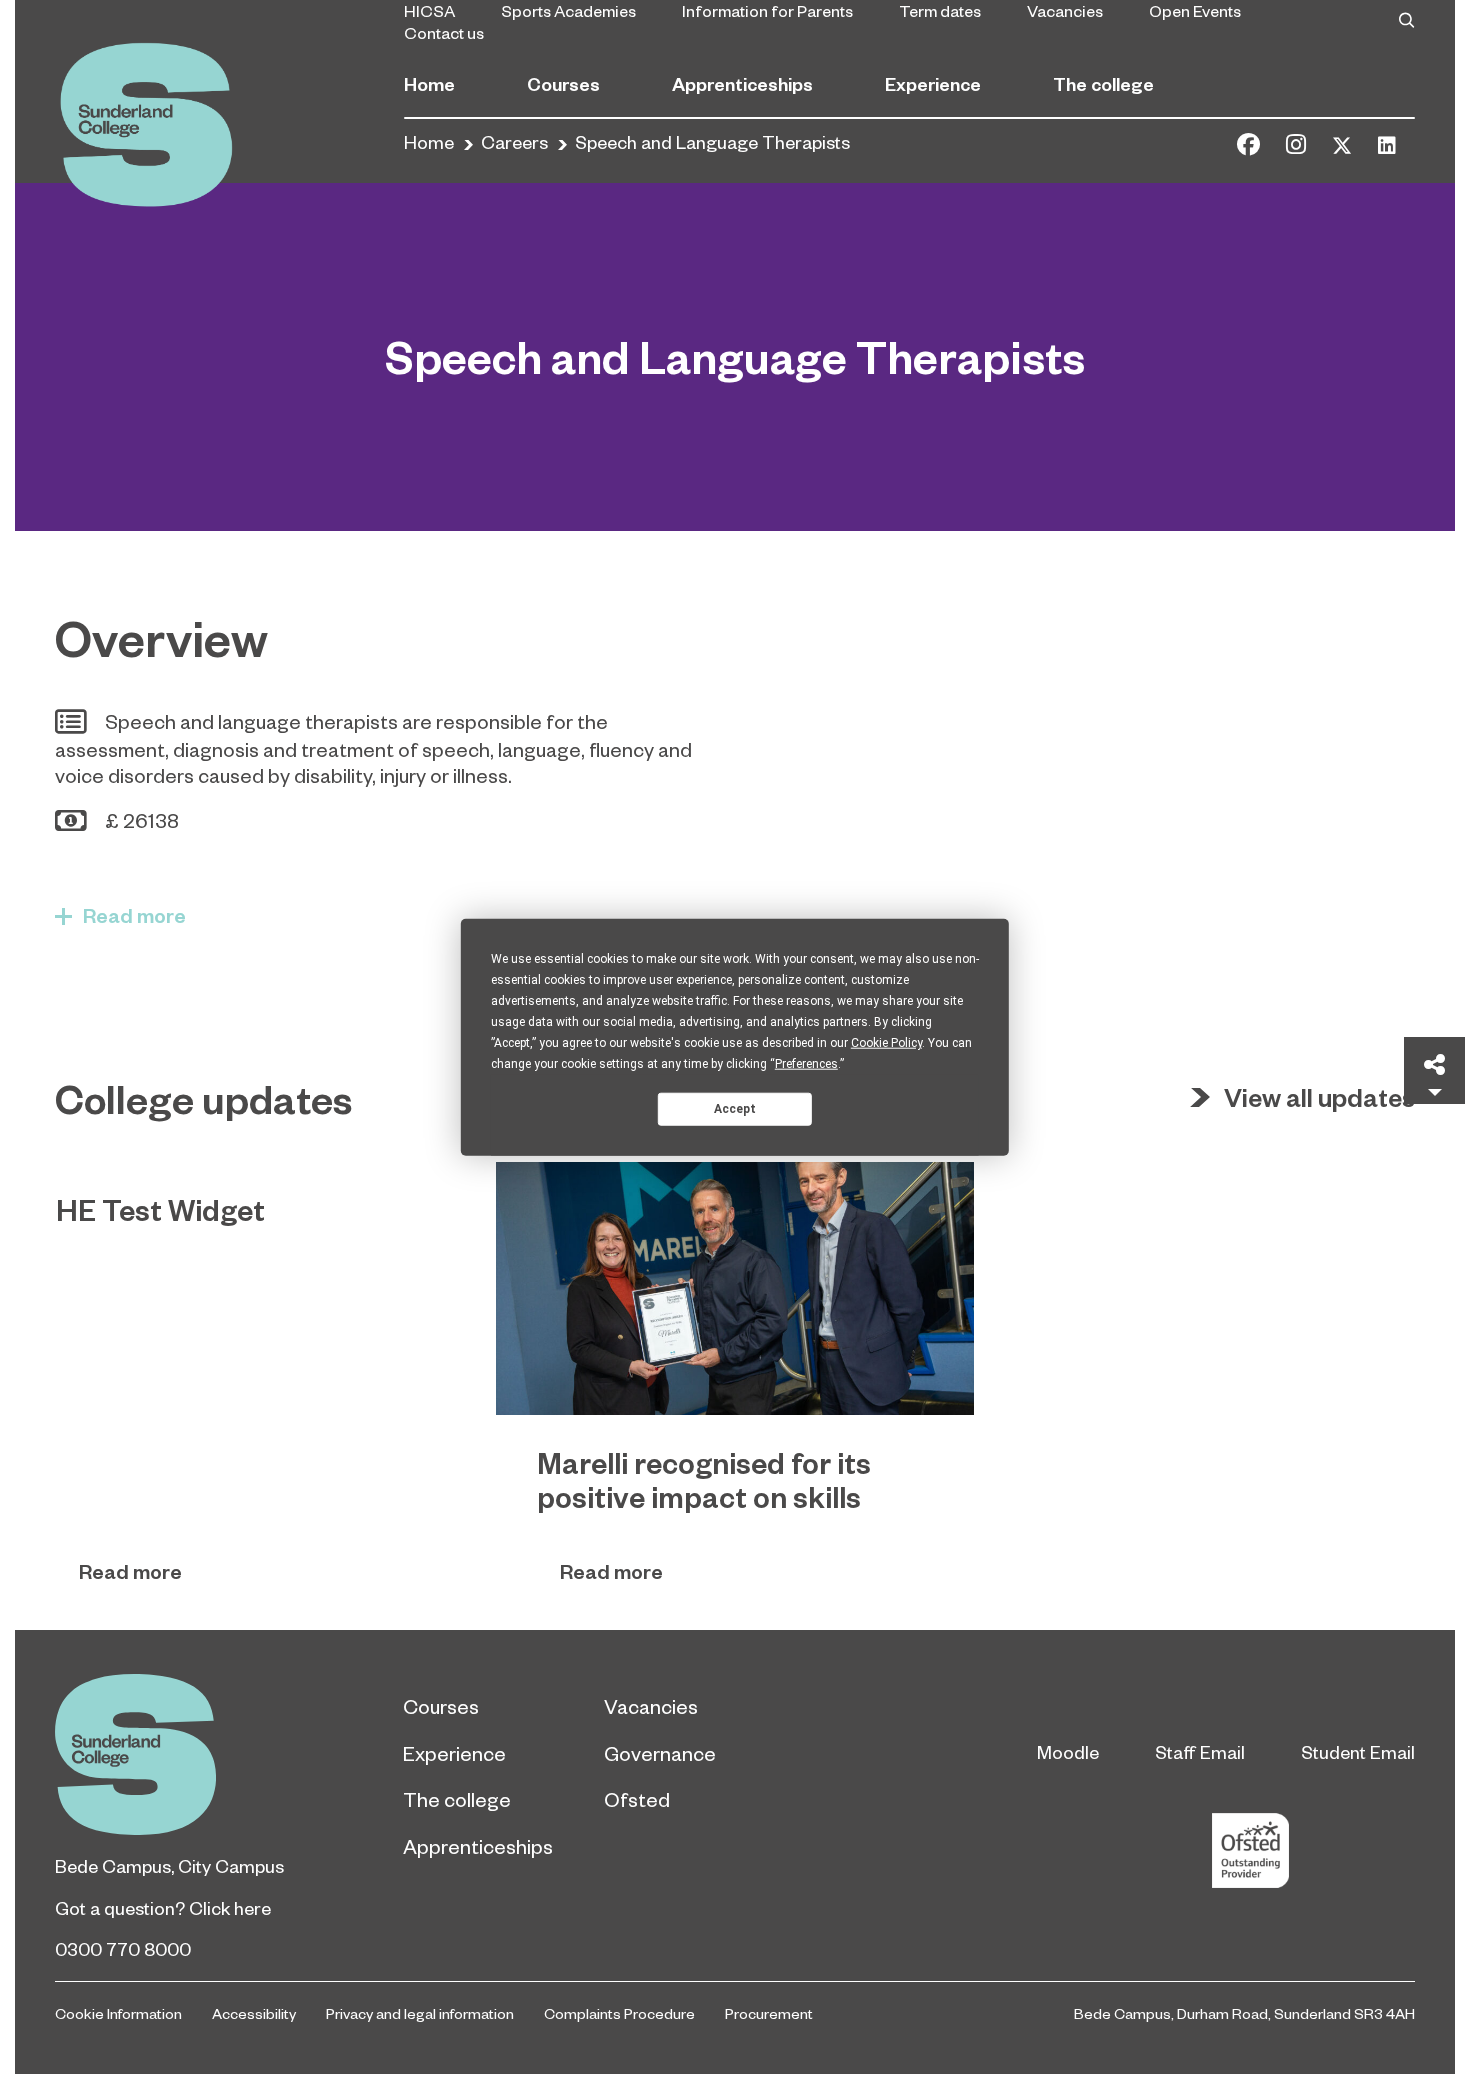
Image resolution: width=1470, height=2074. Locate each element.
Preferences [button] (806, 1064)
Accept (735, 1108)
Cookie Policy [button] (886, 1043)
